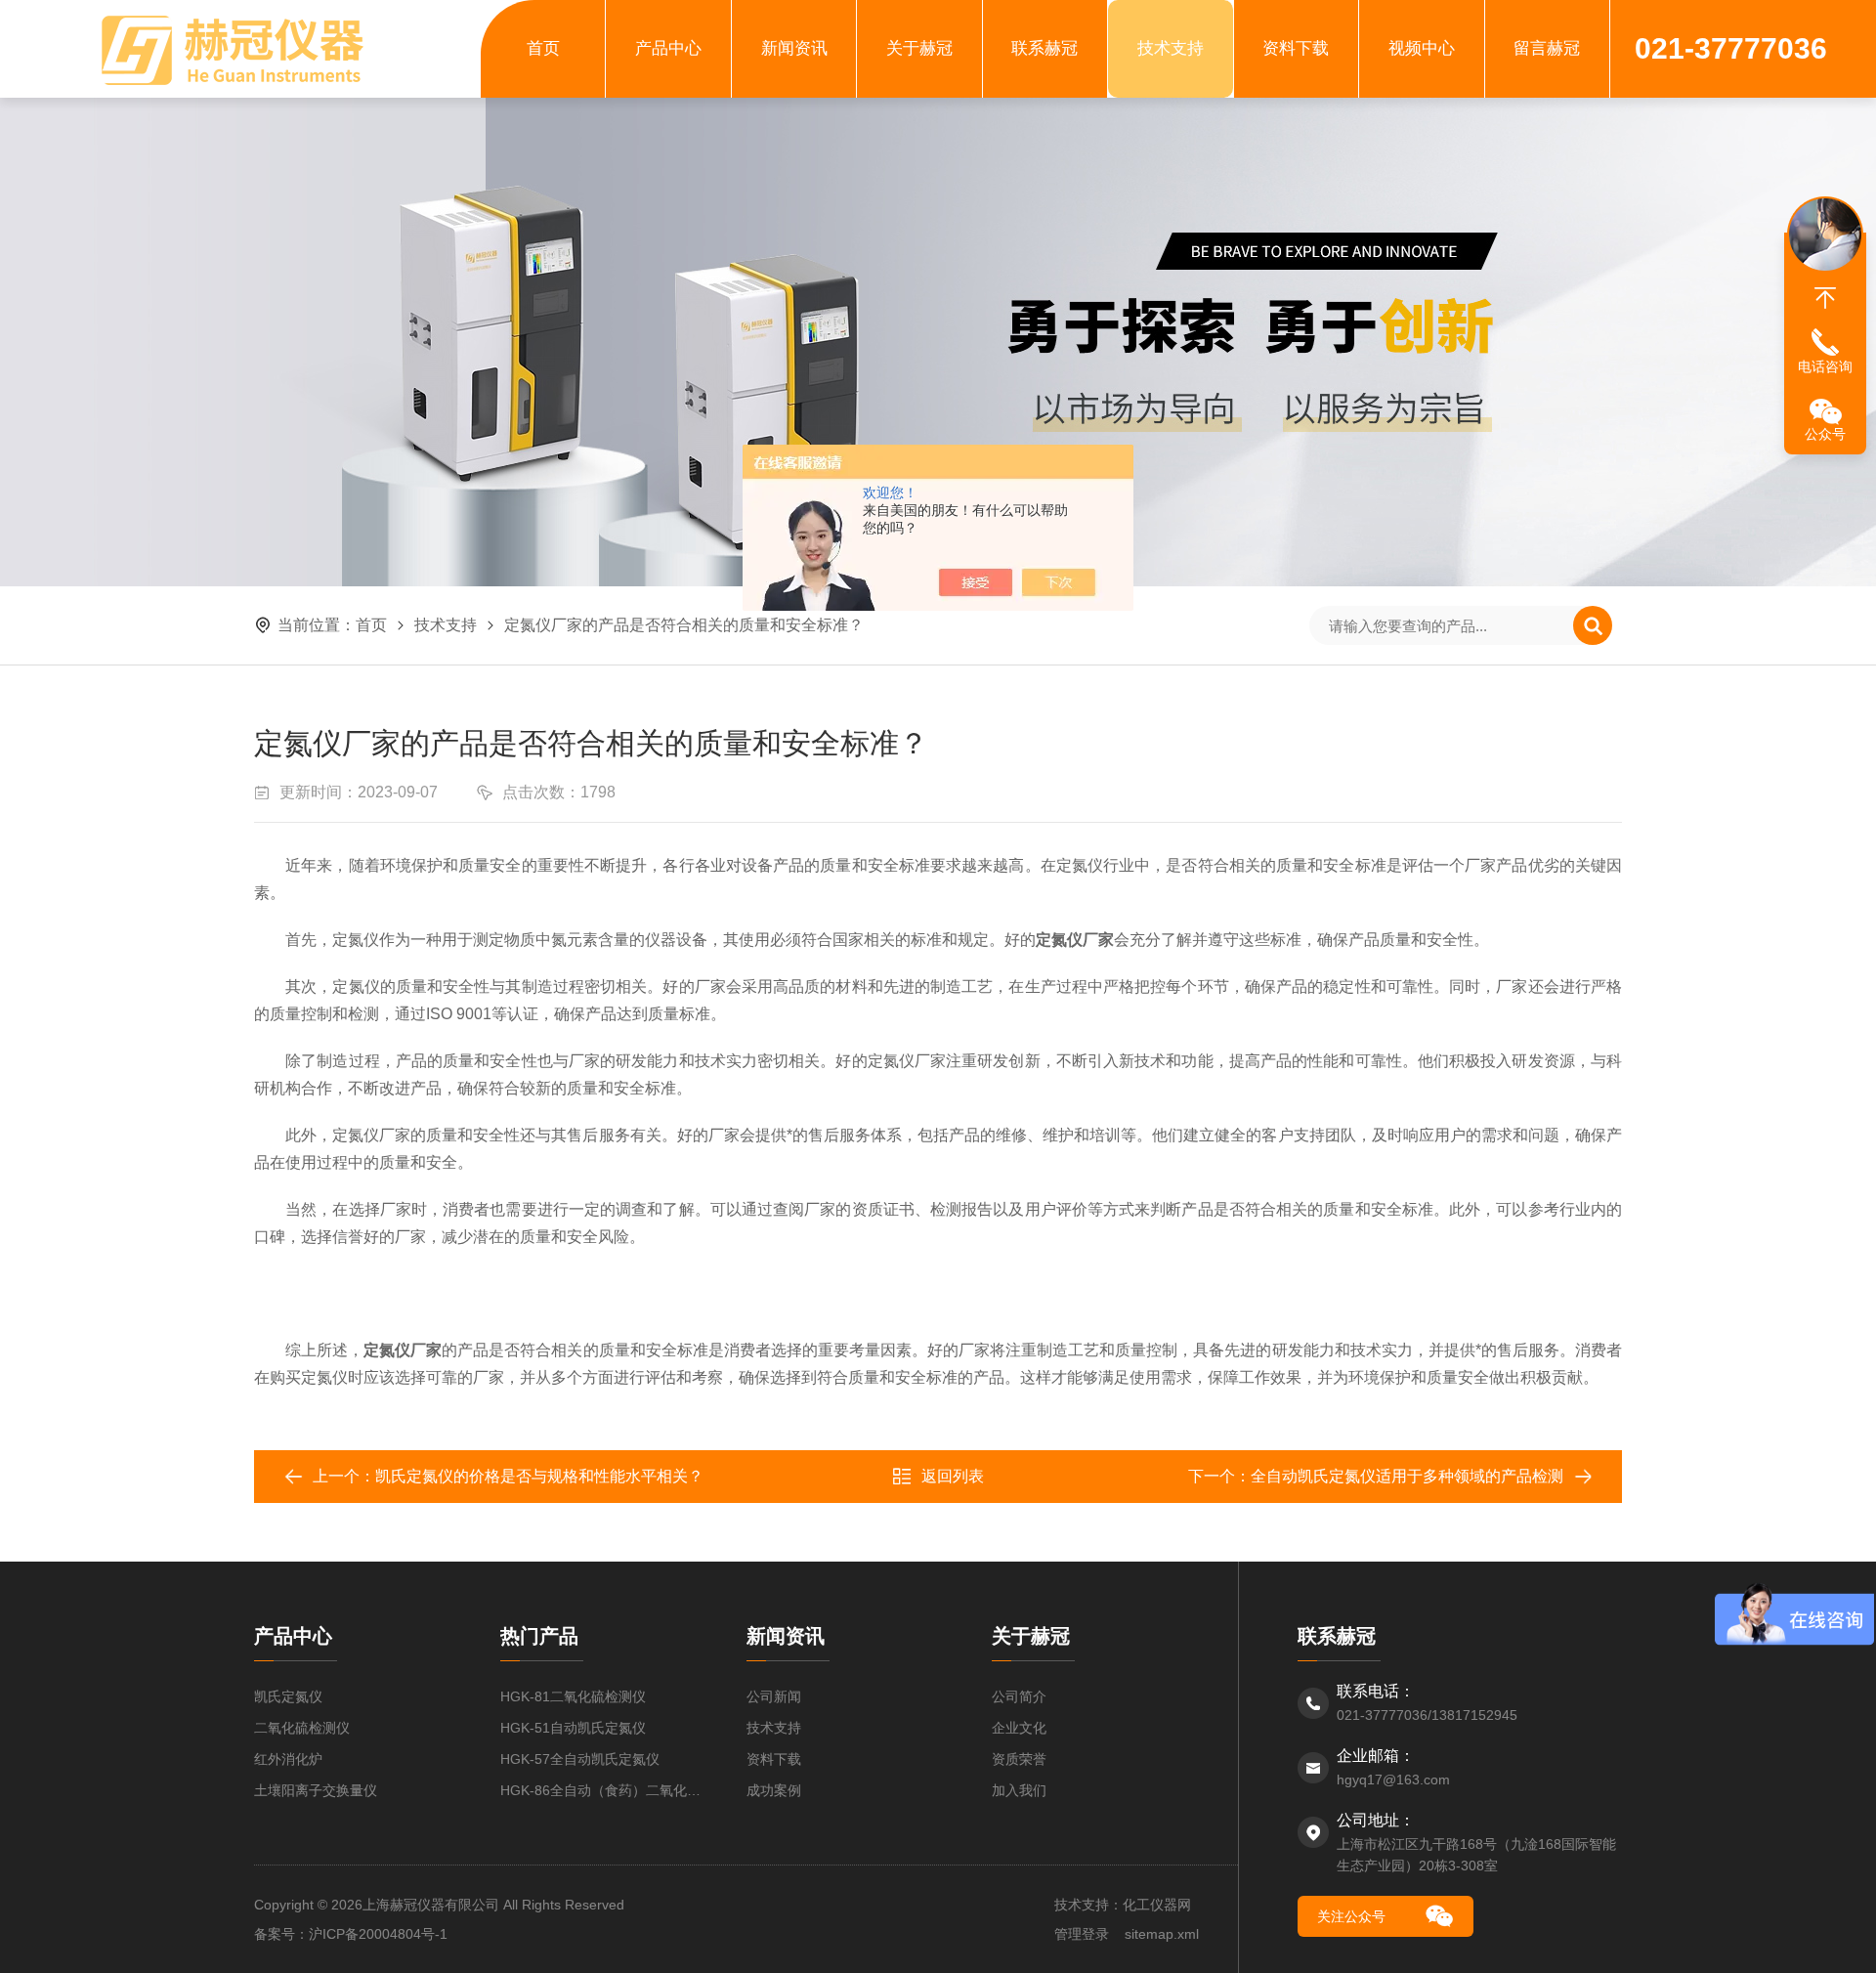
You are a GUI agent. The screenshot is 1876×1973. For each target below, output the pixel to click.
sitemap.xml (1162, 1934)
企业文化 (1019, 1728)
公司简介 (1019, 1696)
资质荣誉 (1019, 1759)
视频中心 (1422, 48)
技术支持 (1171, 48)
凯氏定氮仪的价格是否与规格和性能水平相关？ (539, 1476)
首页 (543, 48)
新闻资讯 (794, 48)
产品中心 (668, 48)
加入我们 (1019, 1790)
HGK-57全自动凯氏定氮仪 (580, 1759)
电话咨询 (1825, 366)
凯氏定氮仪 (288, 1696)
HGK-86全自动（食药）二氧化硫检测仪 (604, 1790)
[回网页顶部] (1825, 298)
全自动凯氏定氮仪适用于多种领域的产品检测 (1407, 1476)
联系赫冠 (1045, 48)
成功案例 (774, 1790)
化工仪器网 (1157, 1905)
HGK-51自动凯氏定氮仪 (573, 1728)
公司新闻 (774, 1696)
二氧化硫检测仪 (302, 1728)
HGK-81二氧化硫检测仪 (573, 1696)
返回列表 (953, 1476)
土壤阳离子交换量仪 (316, 1790)
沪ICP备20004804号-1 (378, 1934)
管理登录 (1082, 1934)
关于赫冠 (919, 48)
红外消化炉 (288, 1759)
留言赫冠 (1547, 48)
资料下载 (1296, 48)
